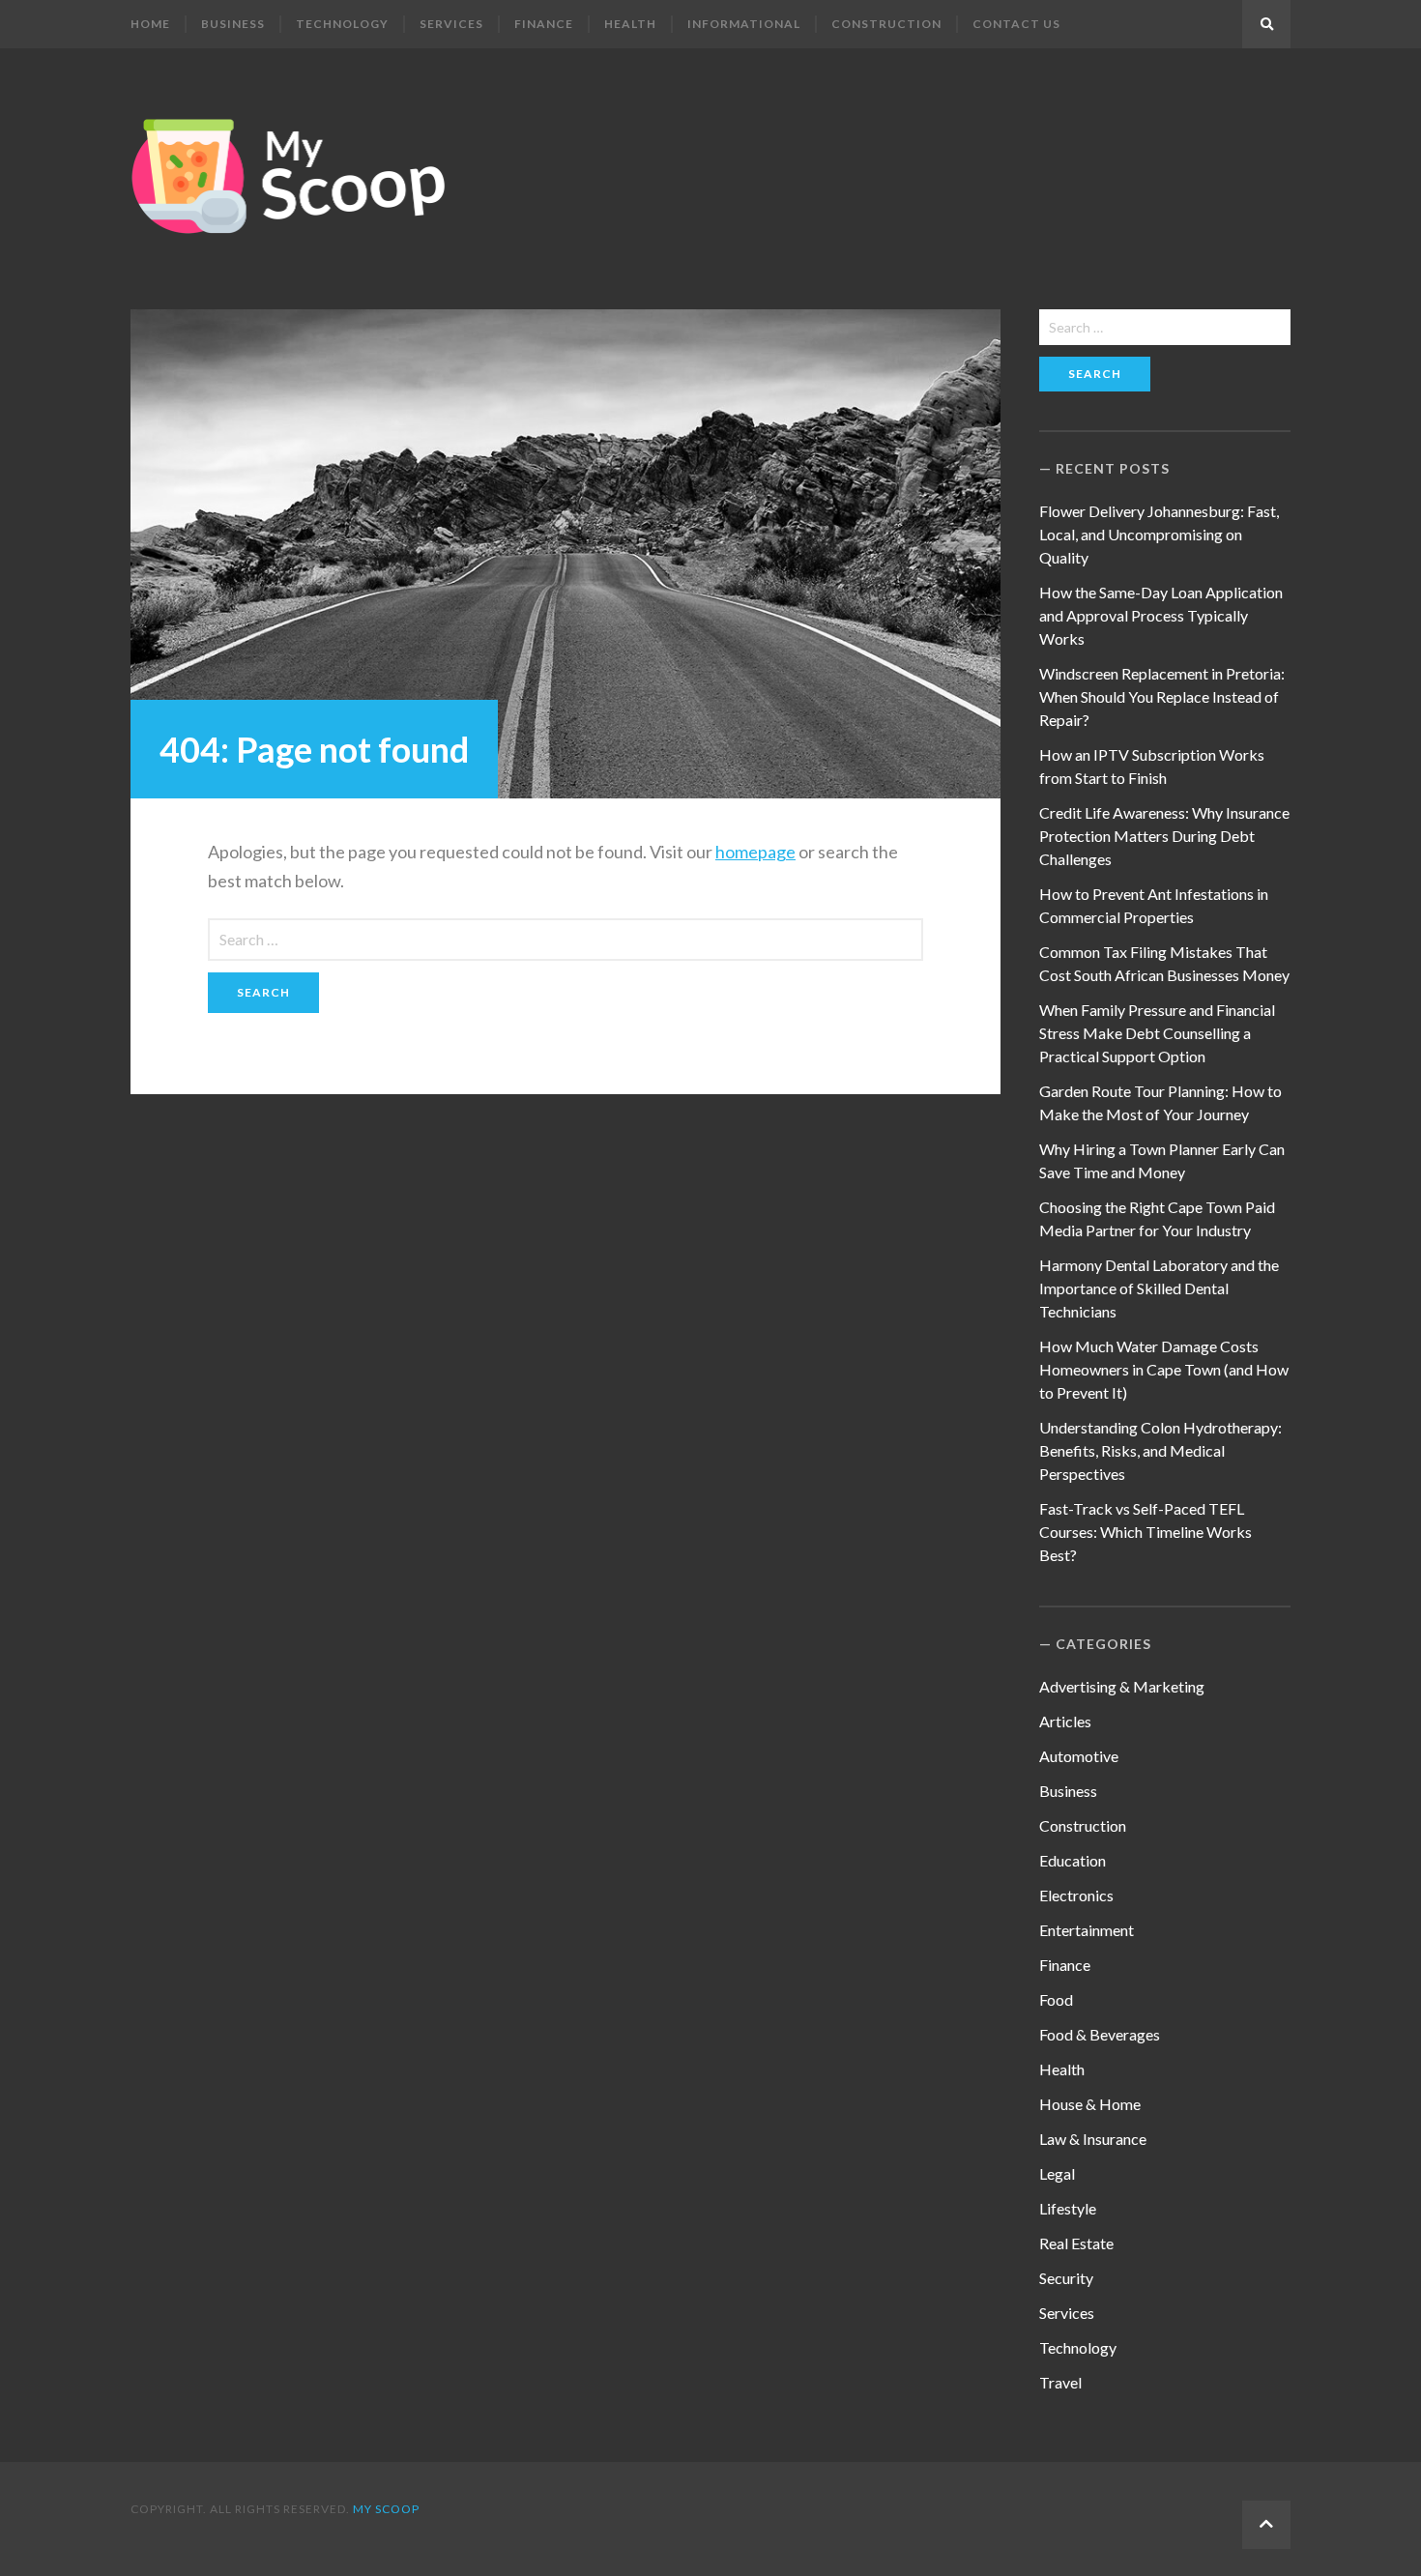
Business (233, 24)
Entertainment (1087, 1930)
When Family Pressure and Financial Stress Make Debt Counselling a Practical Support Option (1157, 1033)
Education (1073, 1860)
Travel (1060, 2382)
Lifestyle (1068, 2208)
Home (150, 24)
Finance (544, 24)
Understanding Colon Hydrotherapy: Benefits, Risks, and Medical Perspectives (1160, 1450)
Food (1056, 1999)
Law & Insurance (1093, 2139)
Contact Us (1016, 24)
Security (1066, 2278)
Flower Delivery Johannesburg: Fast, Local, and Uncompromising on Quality (1159, 534)
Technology (342, 24)
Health (630, 24)
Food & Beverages (1100, 2034)
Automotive (1079, 1756)
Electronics (1076, 1895)
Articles (1065, 1721)
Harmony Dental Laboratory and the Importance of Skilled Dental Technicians (1159, 1288)
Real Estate (1076, 2243)
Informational (744, 24)
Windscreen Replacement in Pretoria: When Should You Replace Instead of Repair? (1162, 696)
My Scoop (386, 2509)
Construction (886, 24)
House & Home (1090, 2104)
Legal (1057, 2173)
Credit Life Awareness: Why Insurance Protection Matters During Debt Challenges (1164, 836)
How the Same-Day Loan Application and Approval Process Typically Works (1161, 615)
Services (451, 24)
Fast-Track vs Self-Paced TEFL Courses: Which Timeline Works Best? (1145, 1532)
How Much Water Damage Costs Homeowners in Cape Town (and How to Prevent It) (1164, 1369)
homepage (755, 852)
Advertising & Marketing (1122, 1686)
